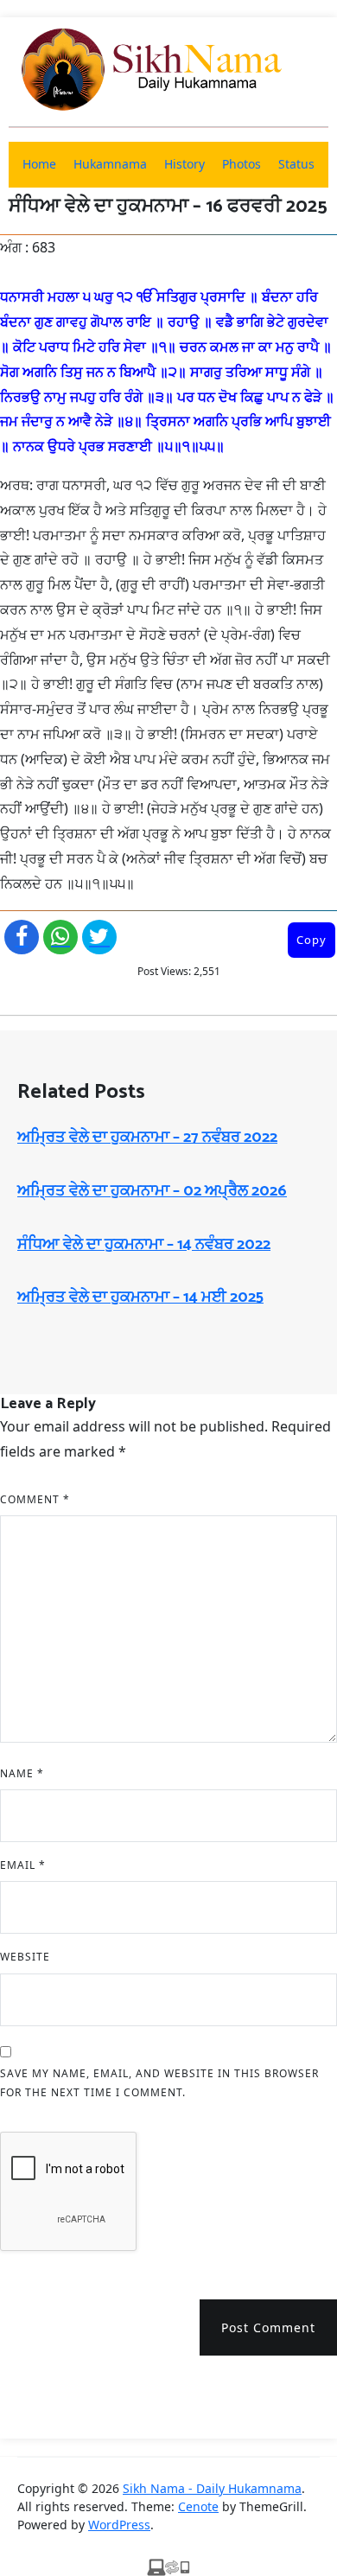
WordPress (119, 2525)
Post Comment (268, 2327)
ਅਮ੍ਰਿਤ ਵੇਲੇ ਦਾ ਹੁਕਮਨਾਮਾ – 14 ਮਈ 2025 (140, 1298)
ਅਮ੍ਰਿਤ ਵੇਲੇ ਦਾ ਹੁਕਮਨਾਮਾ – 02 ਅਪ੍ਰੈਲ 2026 (152, 1191)
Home (39, 164)
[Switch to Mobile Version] (168, 2566)
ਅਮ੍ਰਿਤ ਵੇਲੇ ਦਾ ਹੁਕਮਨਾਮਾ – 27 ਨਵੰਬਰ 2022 (147, 1138)
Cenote (198, 2506)
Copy (312, 940)
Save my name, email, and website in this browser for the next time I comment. (159, 2083)
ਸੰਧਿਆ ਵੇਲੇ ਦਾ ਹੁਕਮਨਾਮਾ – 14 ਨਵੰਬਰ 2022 (144, 1245)
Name (22, 1773)
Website (25, 1957)
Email (23, 1865)
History (184, 164)
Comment (35, 1499)
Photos (242, 164)
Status (296, 164)
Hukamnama (110, 164)
